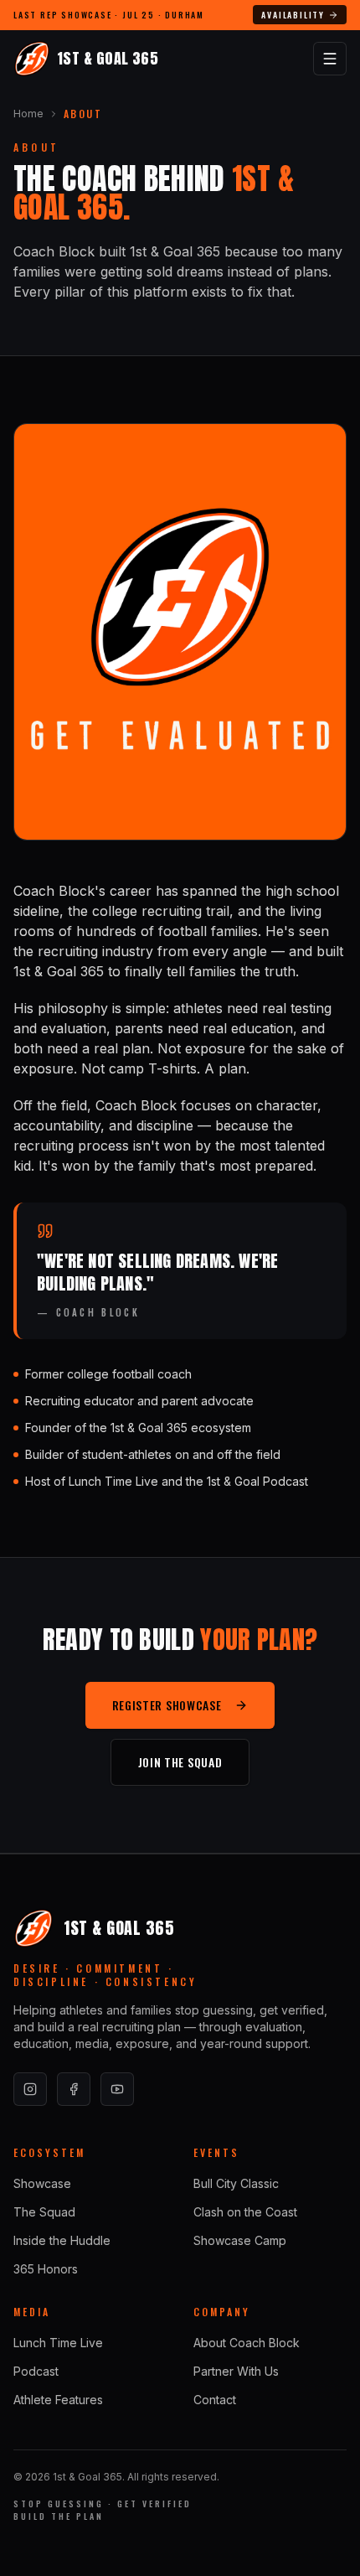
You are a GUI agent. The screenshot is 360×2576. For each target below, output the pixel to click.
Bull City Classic (236, 2183)
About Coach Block (247, 2343)
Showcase (42, 2183)
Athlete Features (58, 2400)
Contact (215, 2400)
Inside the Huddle (62, 2240)
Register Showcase (167, 1705)
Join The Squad (180, 1762)
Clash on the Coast (245, 2212)
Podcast (36, 2371)
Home (28, 114)
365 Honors (46, 2269)
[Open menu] (330, 59)
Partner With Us (236, 2371)
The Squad (44, 2212)
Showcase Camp (240, 2240)
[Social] (30, 2089)
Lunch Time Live (58, 2343)
